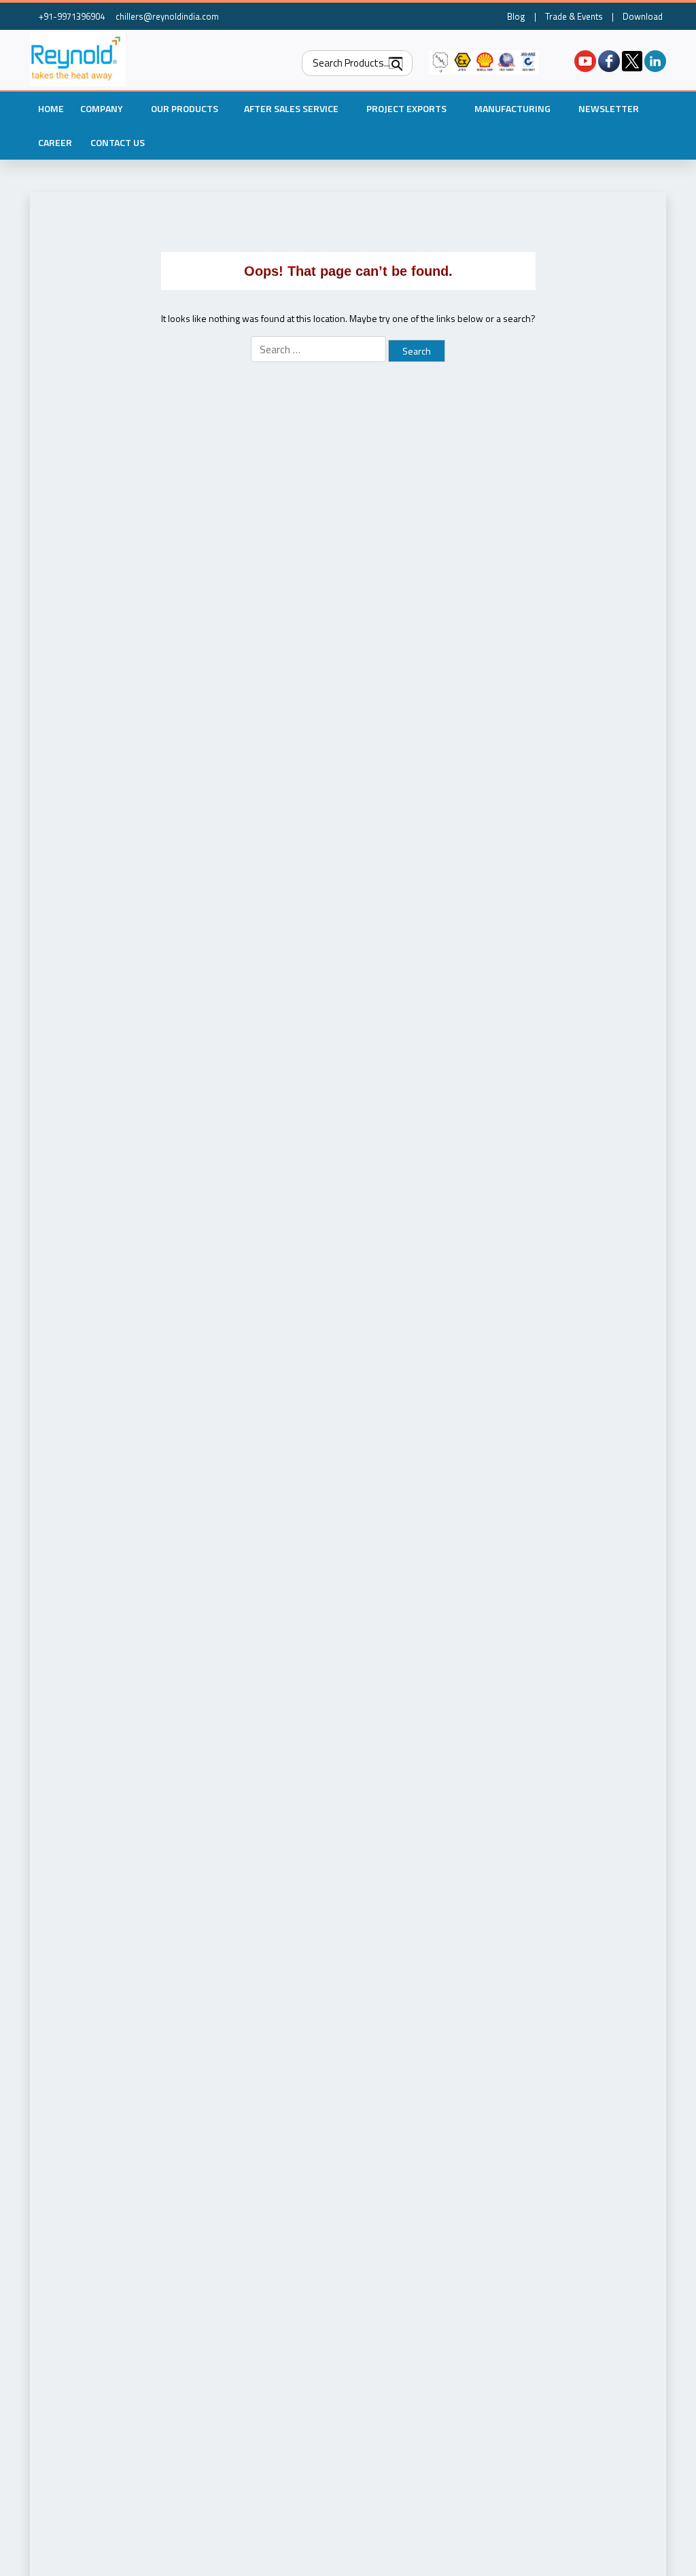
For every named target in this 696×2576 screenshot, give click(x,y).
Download (643, 16)
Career (55, 142)
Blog (516, 16)
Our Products (185, 108)
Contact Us (118, 142)
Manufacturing (512, 108)
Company (102, 108)
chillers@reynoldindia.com (166, 16)
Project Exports (406, 108)
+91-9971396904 (71, 16)
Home (51, 108)
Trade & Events (574, 16)
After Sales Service (291, 108)
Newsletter (609, 108)
